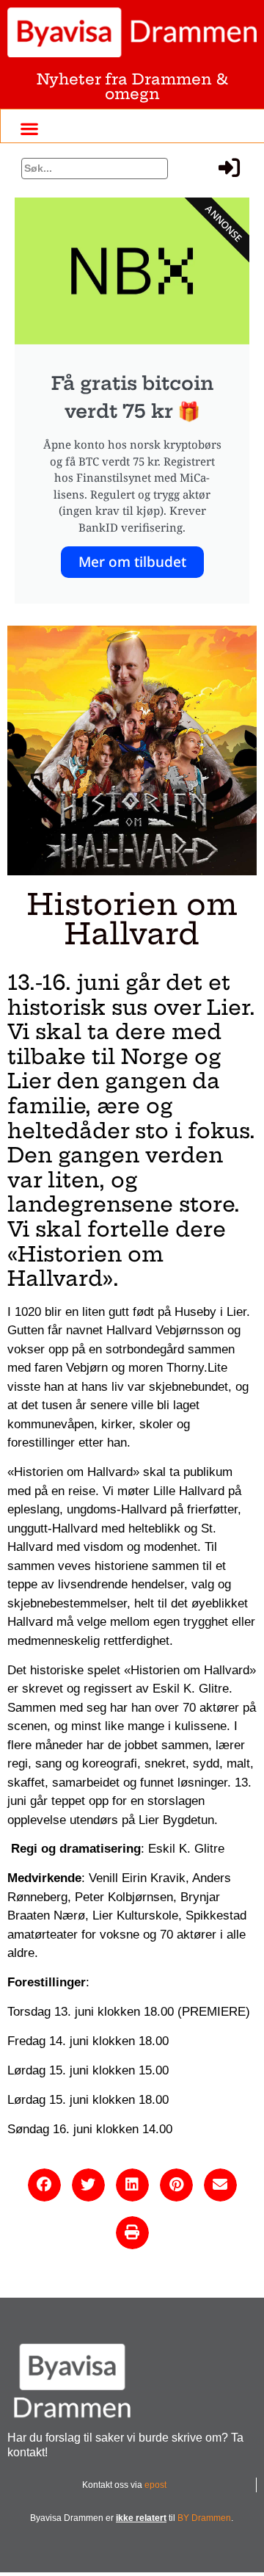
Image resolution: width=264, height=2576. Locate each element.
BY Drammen (204, 2518)
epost (155, 2485)
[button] (30, 128)
